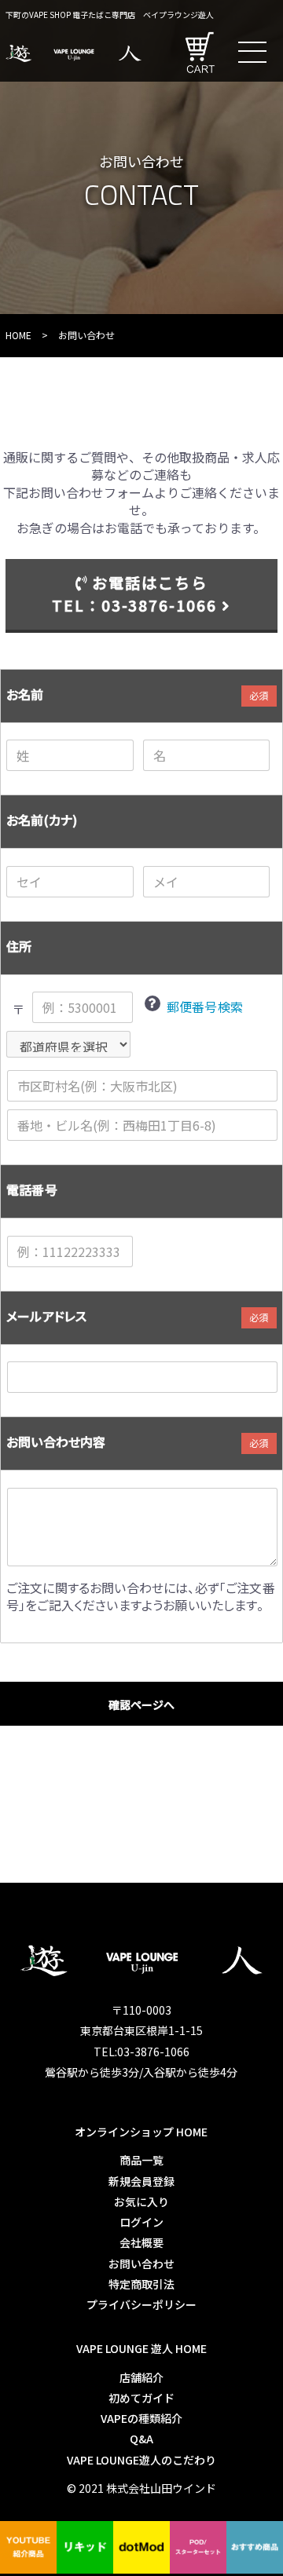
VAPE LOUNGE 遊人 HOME (141, 2348)
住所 (19, 946)
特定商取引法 (141, 2284)
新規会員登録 (141, 2181)
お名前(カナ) (42, 820)
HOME (18, 335)
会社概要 (141, 2242)
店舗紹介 (141, 2377)
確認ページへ (141, 1705)
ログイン (141, 2222)
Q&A (141, 2439)
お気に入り (141, 2201)
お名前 (25, 694)
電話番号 (32, 1189)
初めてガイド (141, 2398)
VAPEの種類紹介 (141, 2418)
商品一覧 (141, 2160)
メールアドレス (46, 1316)
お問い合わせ (141, 2264)
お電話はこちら (134, 594)
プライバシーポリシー (141, 2304)
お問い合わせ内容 (56, 1441)
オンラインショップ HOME (141, 2132)
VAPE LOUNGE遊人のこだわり (141, 2460)
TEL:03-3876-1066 (141, 2052)
